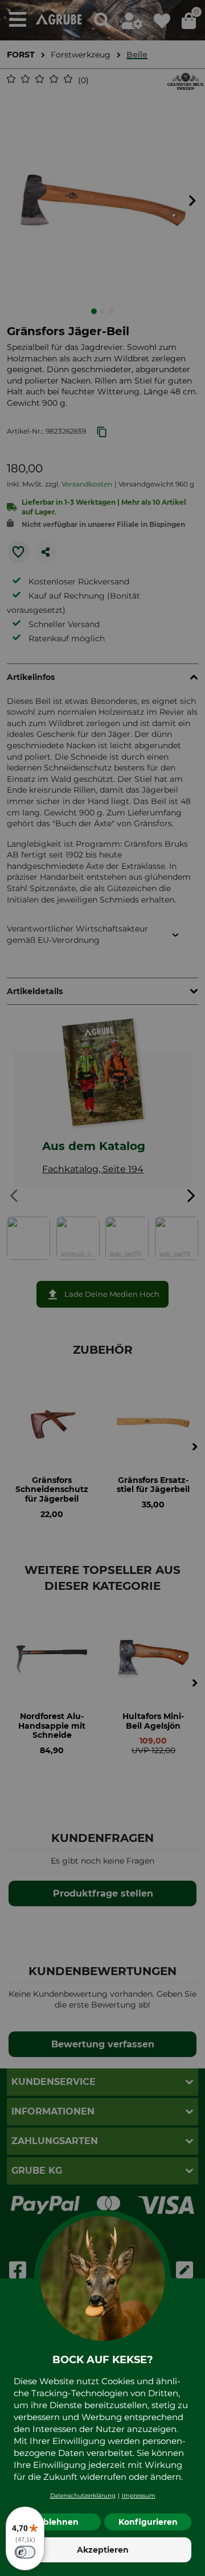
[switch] (25, 2552)
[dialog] (102, 1288)
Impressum (139, 2495)
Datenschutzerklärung (83, 2495)
